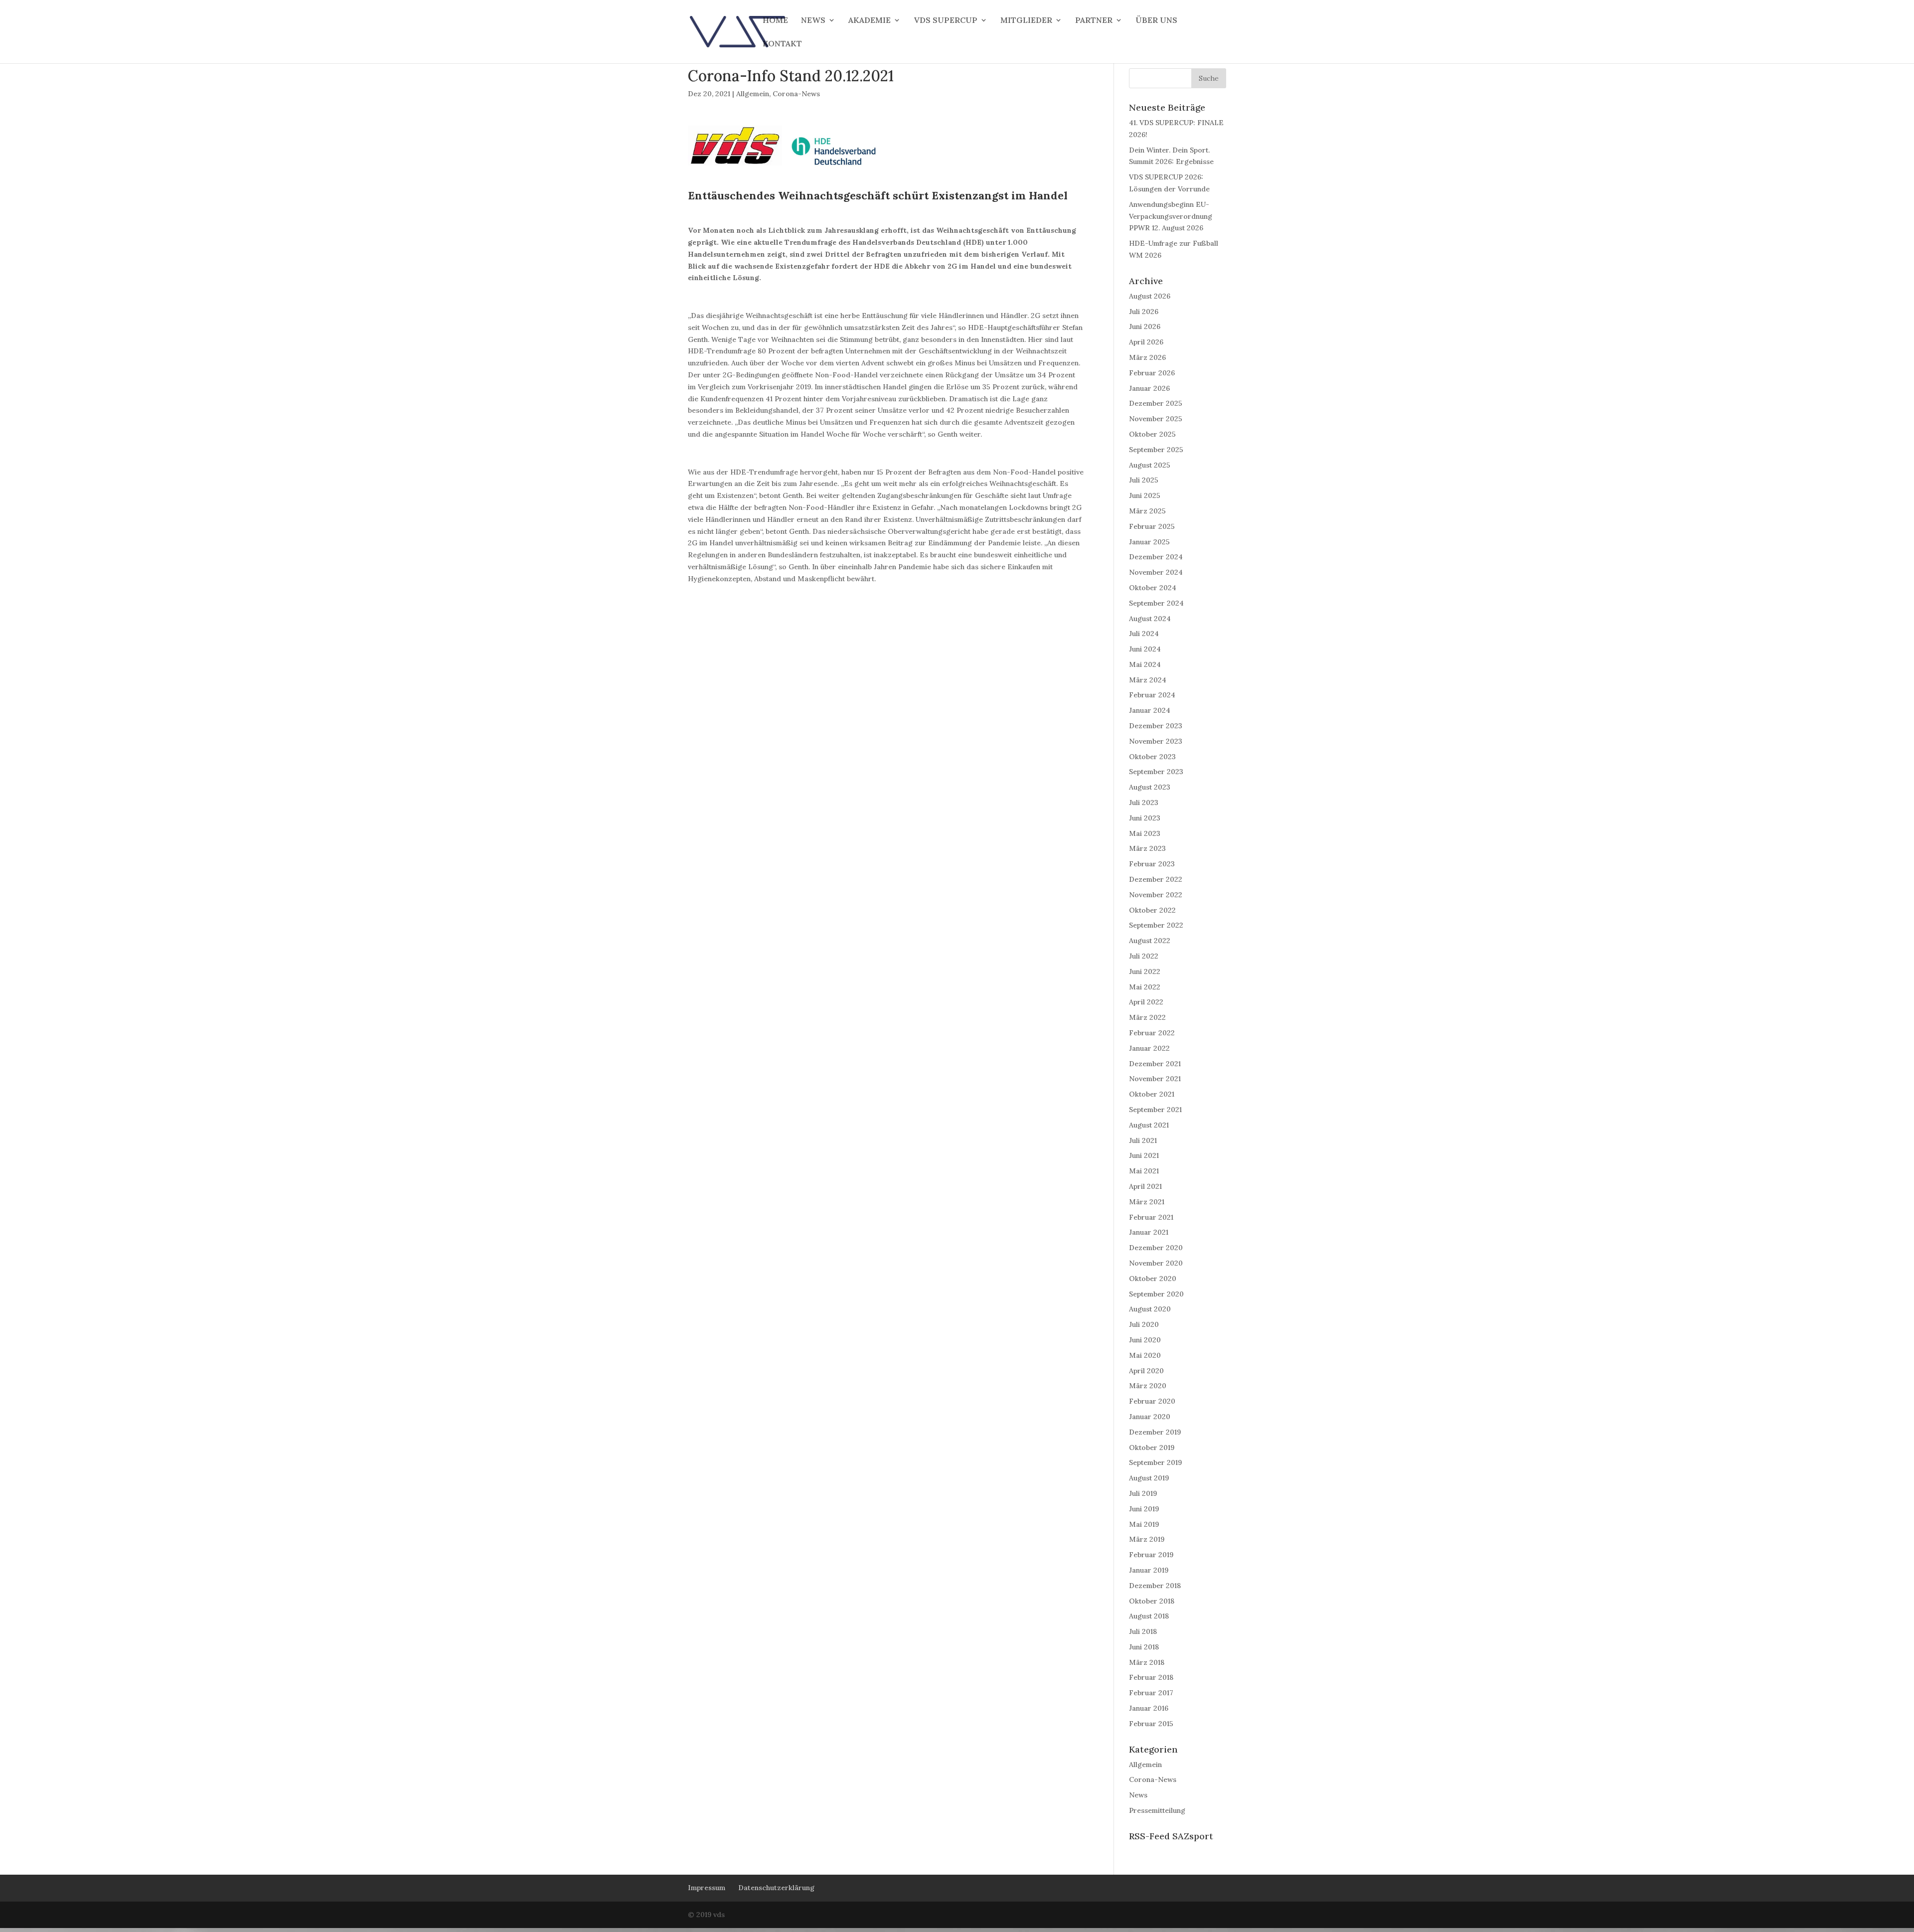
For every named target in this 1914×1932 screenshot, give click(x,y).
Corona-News (796, 94)
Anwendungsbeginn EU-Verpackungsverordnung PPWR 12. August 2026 (1171, 216)
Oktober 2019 (1152, 1448)
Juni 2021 (1144, 1155)
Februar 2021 (1151, 1217)
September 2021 (1155, 1110)
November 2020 (1156, 1263)
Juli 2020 (1144, 1324)
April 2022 (1146, 1002)
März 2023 (1147, 848)
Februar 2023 (1152, 864)
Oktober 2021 (1152, 1094)
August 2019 (1149, 1478)
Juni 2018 (1144, 1647)
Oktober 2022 (1152, 910)
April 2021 (1145, 1186)
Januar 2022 (1149, 1048)
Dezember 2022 (1156, 879)
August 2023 (1150, 787)
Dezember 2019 (1155, 1432)
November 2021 (1155, 1079)
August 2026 (1150, 296)
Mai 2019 (1144, 1524)
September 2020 (1156, 1294)
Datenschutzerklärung (776, 1888)
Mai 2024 (1145, 664)
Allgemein (753, 94)
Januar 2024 (1150, 710)
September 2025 (1156, 450)
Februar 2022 (1152, 1033)
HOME (775, 21)
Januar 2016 (1149, 1708)
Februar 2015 (1151, 1724)
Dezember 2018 (1155, 1586)
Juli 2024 (1144, 634)
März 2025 (1147, 511)
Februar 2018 (1151, 1677)
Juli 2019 (1143, 1493)
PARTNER (1094, 21)
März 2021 (1147, 1202)
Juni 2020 (1145, 1340)
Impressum (707, 1888)
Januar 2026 (1149, 388)
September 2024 (1156, 603)
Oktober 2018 (1152, 1601)
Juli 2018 (1143, 1631)
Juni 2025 (1145, 495)
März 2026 (1147, 357)
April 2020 (1146, 1371)
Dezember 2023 (1156, 726)
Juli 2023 (1144, 803)
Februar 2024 (1152, 695)
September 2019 (1155, 1462)
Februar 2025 (1152, 526)
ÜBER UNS (1156, 21)
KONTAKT (782, 44)
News (1138, 1795)
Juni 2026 (1145, 326)
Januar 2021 (1149, 1232)
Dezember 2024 (1156, 557)
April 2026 (1146, 342)
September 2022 (1156, 925)
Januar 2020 (1150, 1417)
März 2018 (1147, 1662)
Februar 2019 (1151, 1555)
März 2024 (1148, 680)
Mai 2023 (1145, 833)
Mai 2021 (1144, 1171)
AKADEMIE (870, 21)
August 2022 (1150, 941)
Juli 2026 (1144, 312)
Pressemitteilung (1157, 1810)
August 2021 (1149, 1125)
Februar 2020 (1152, 1401)
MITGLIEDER (1026, 21)
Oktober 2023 (1152, 757)
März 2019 (1147, 1539)
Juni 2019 (1144, 1509)
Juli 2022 (1144, 956)
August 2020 (1150, 1309)
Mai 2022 (1145, 987)
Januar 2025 (1149, 542)
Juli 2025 (1144, 480)
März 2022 (1147, 1017)
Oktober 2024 (1153, 588)
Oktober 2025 (1152, 434)
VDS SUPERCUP (946, 21)
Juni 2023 (1145, 818)
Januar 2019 (1149, 1570)
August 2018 (1149, 1616)
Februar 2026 (1152, 373)
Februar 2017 (1151, 1693)
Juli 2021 (1143, 1140)
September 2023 (1156, 772)
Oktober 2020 (1153, 1279)
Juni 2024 (1145, 649)
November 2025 (1156, 419)
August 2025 (1150, 465)
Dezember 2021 (1155, 1064)
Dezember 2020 (1156, 1248)
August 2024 (1150, 619)
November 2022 (1156, 895)
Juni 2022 (1145, 971)
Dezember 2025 (1156, 403)
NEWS (813, 21)
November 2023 (1156, 741)
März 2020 (1148, 1386)
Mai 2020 (1145, 1355)
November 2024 (1156, 572)
